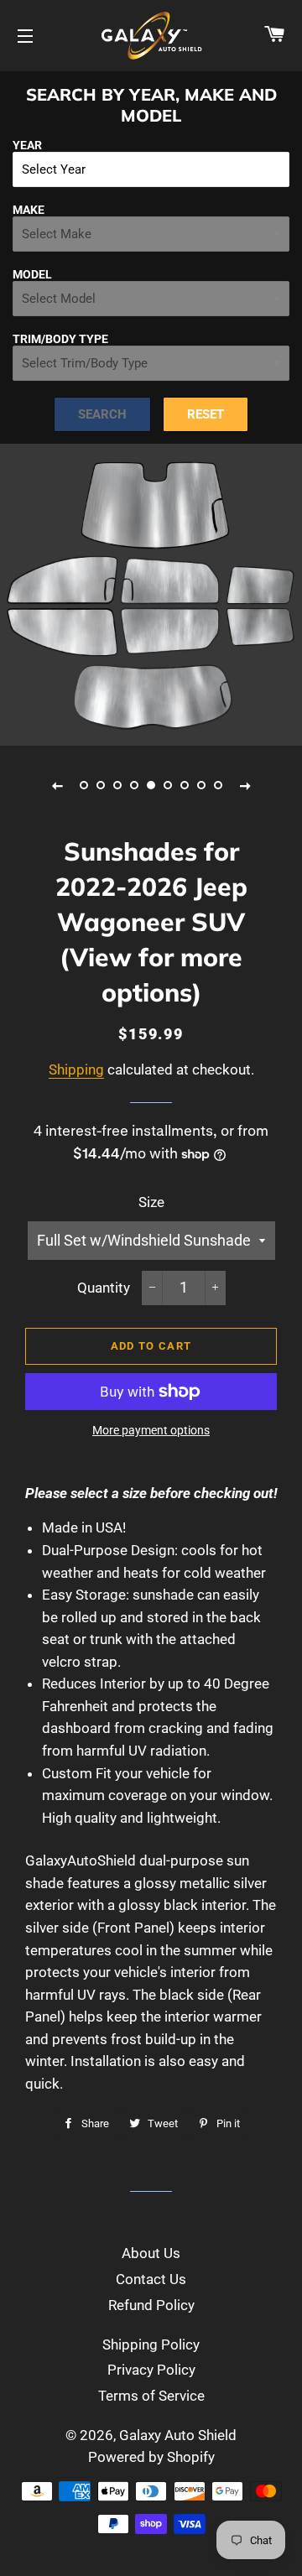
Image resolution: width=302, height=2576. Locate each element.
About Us (151, 2253)
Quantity (104, 1288)
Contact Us (151, 2279)
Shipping (76, 1069)
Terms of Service (151, 2396)
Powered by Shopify (151, 2457)
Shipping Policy (151, 2344)
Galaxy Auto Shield (178, 2435)
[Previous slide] (57, 785)
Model (32, 274)
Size (151, 1202)
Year (27, 145)
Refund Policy (151, 2305)
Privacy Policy (151, 2370)
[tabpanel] (151, 595)
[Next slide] (245, 785)
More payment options (151, 1430)
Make (29, 210)
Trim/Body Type (60, 339)
